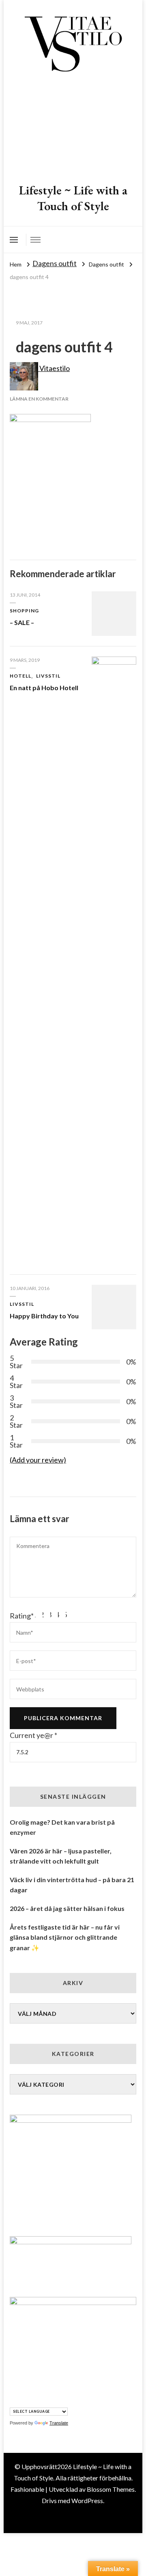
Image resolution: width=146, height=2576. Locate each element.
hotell (20, 676)
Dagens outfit (55, 263)
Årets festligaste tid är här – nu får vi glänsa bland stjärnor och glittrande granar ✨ (65, 1937)
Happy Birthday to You (44, 1316)
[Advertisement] (73, 129)
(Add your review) (38, 1460)
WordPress (87, 2500)
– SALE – (22, 622)
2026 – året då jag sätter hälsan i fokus (67, 1908)
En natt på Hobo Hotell (44, 688)
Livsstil (48, 676)
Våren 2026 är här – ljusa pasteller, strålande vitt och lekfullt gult (61, 1856)
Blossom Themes (111, 2489)
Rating (22, 1616)
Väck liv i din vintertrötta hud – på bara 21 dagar (72, 1885)
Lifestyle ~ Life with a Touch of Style (73, 198)
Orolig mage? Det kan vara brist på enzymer (62, 1827)
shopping (24, 611)
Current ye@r (33, 1735)
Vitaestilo (54, 368)
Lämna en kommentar (39, 399)
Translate (59, 2423)
